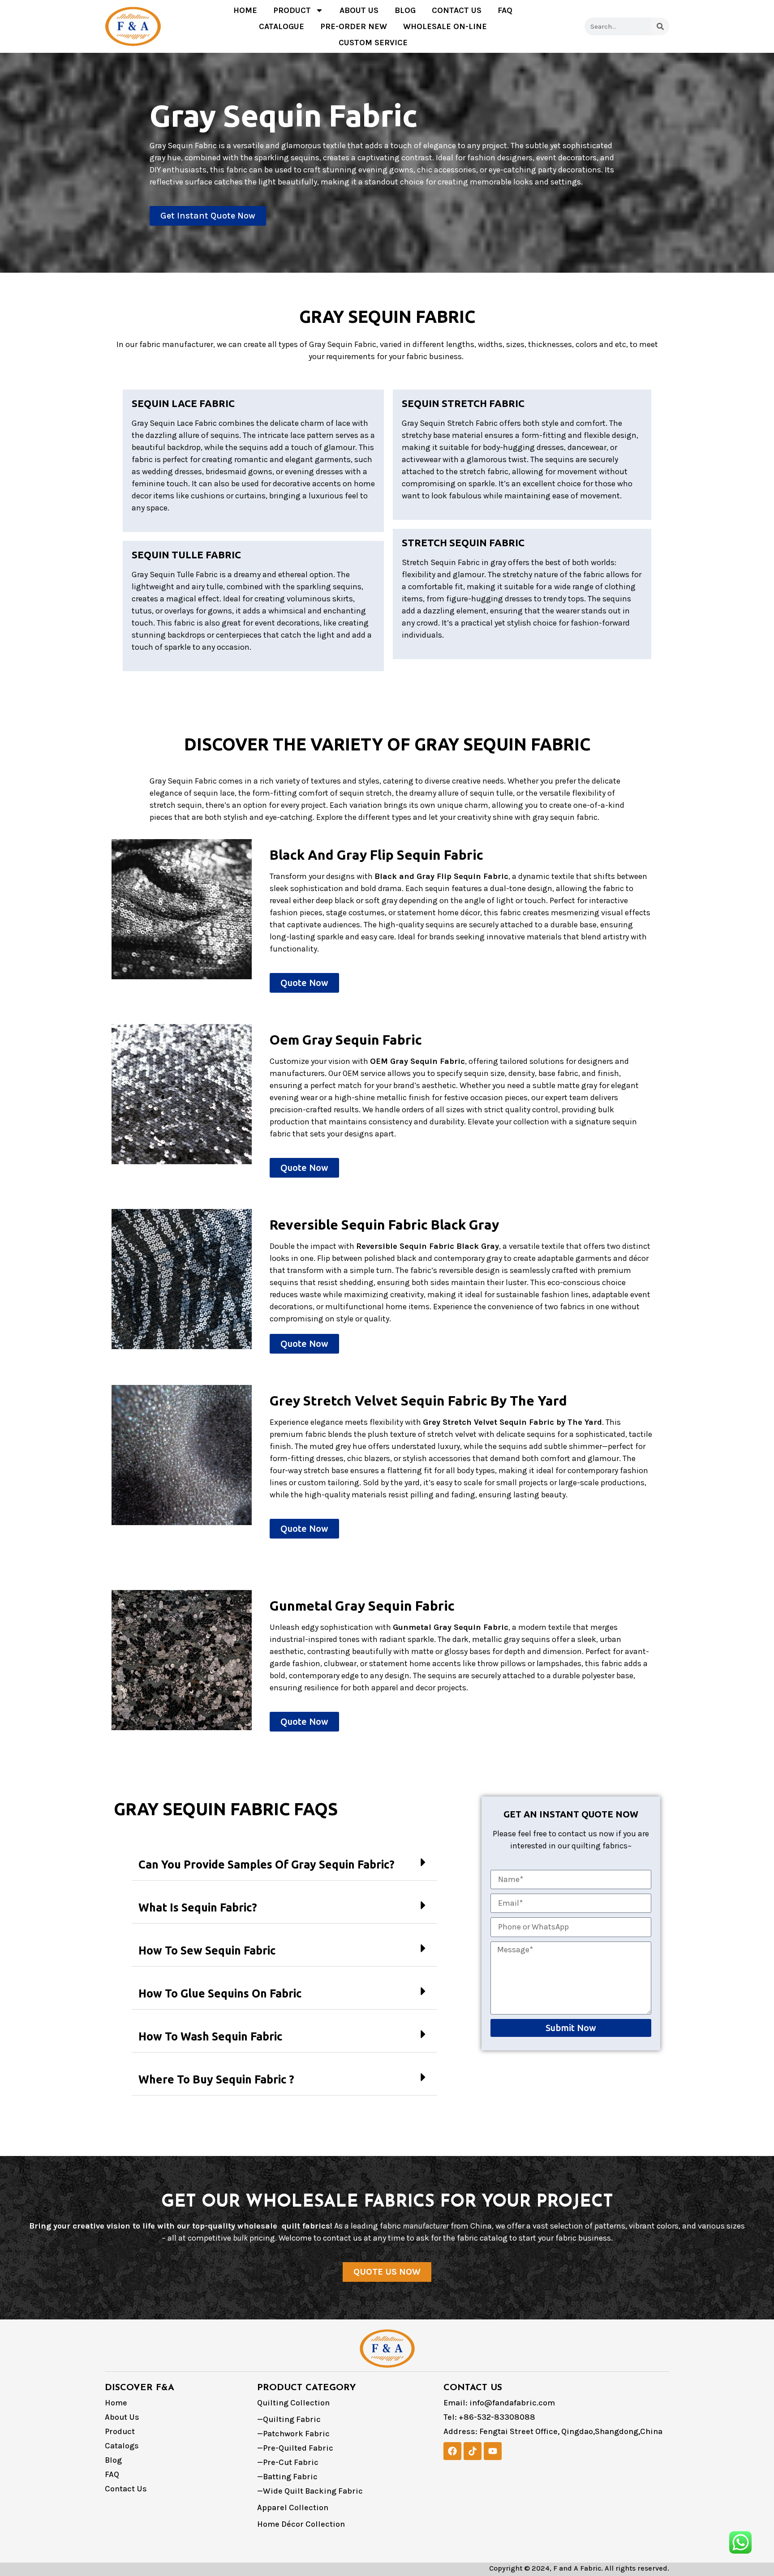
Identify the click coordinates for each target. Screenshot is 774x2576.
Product (292, 10)
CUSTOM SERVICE (373, 43)
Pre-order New (354, 26)
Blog (405, 10)
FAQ (505, 10)
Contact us (457, 10)
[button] (284, 1865)
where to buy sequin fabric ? (216, 2079)
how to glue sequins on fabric (220, 1993)
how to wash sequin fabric (210, 2036)
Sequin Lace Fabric (183, 403)
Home (245, 10)
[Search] (660, 26)
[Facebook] (452, 2451)
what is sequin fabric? (198, 1907)
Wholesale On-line (445, 26)
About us (359, 10)
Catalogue (282, 26)
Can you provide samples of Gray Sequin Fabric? (267, 1864)
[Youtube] (493, 2451)
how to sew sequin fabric (207, 1950)
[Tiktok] (473, 2451)
